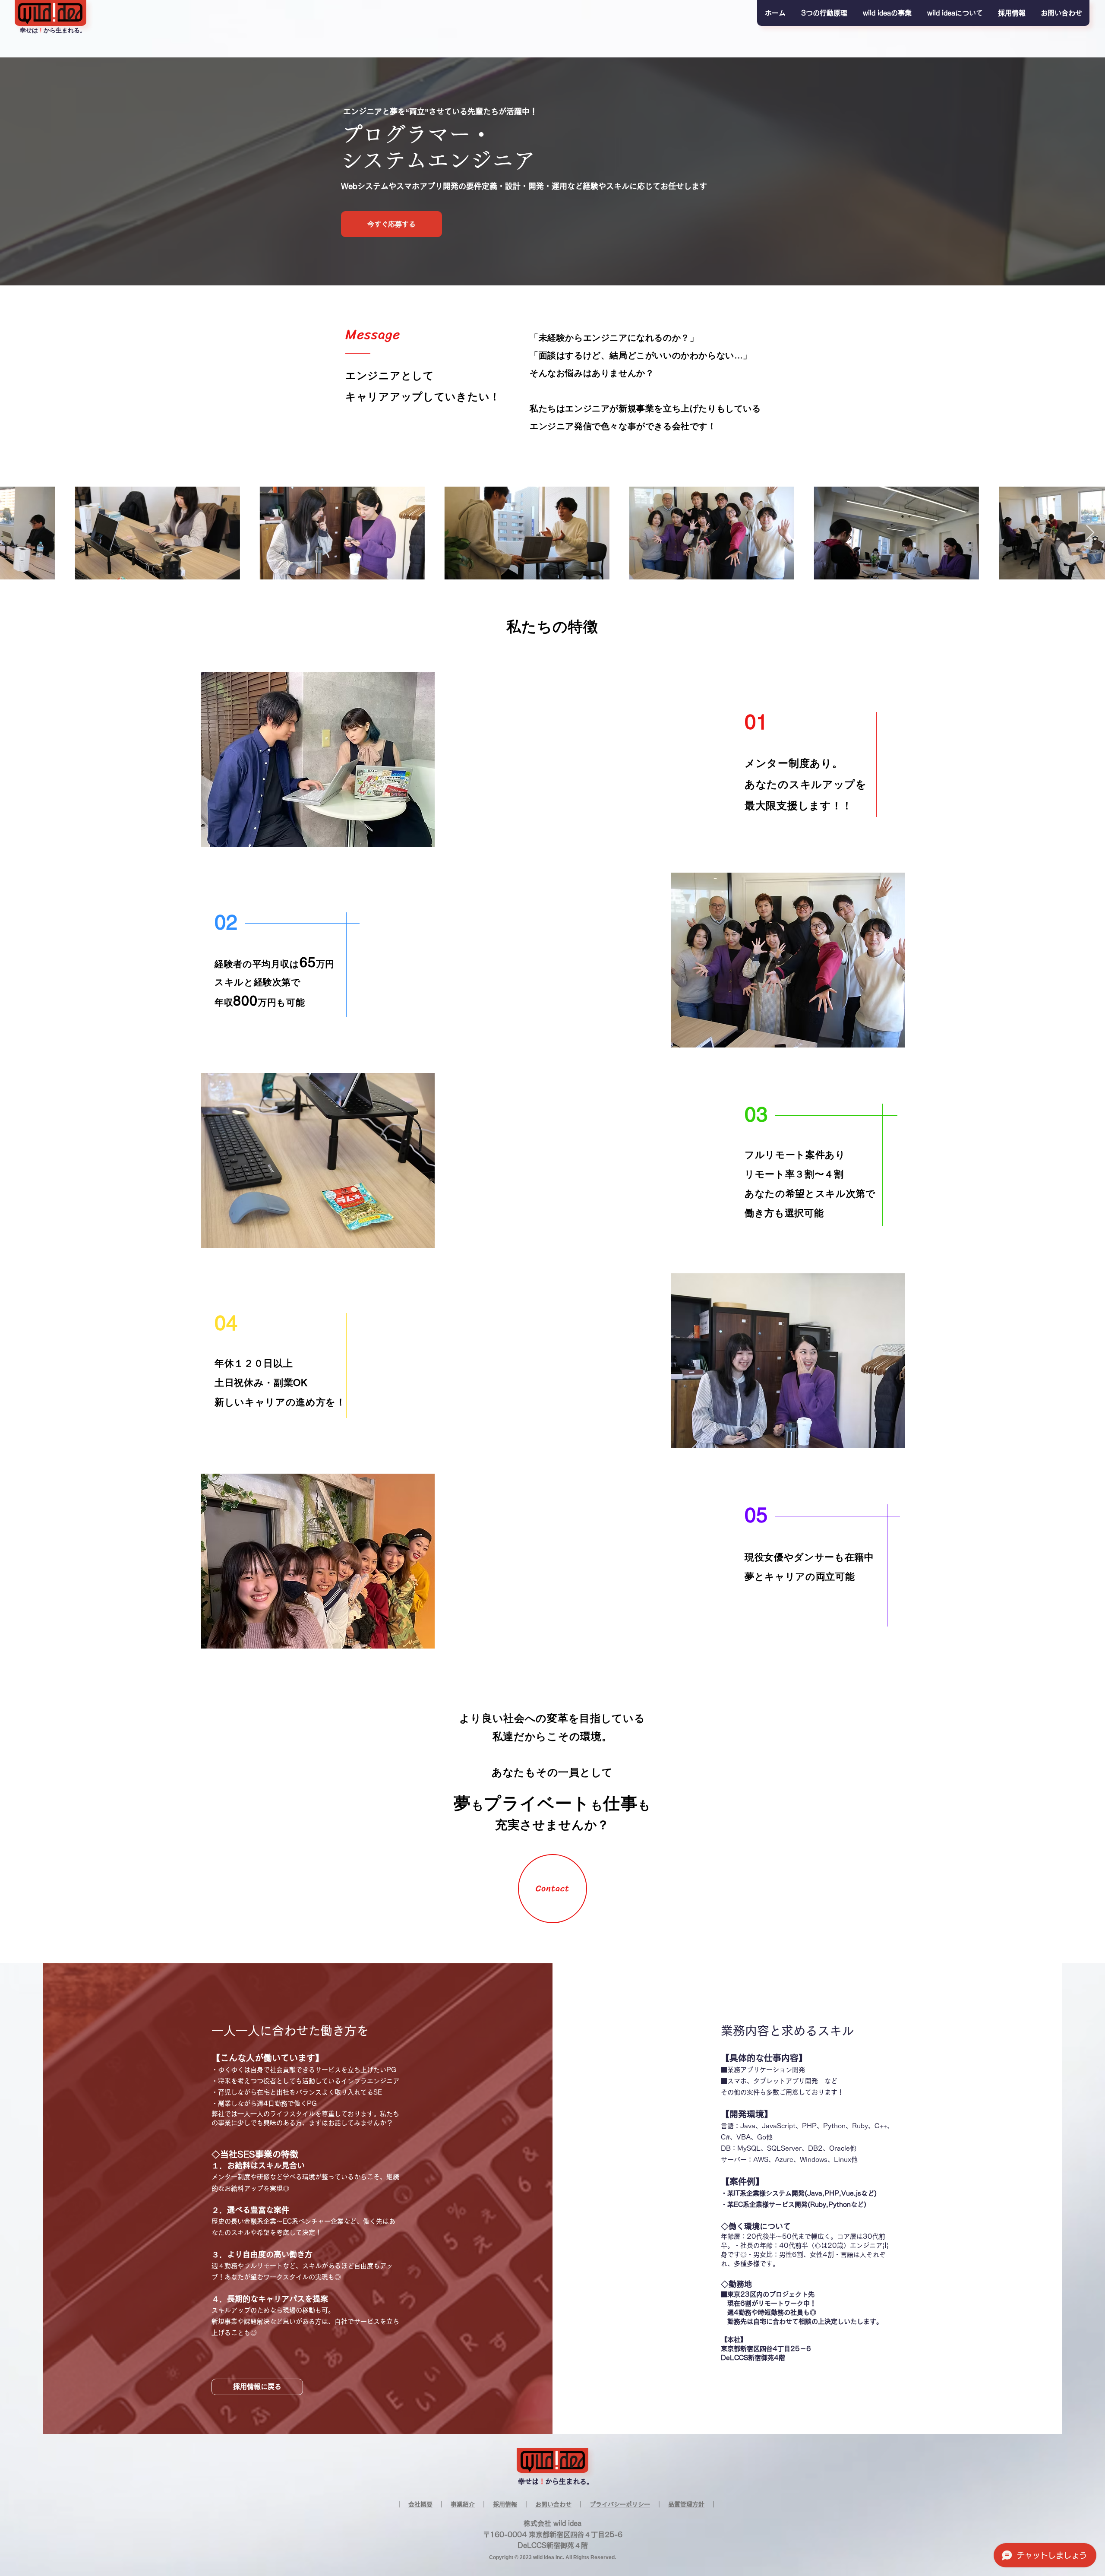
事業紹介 (463, 2504)
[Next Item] (1090, 533)
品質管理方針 (686, 2504)
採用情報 (505, 2504)
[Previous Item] (15, 533)
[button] (824, 13)
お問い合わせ (553, 2504)
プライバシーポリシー (620, 2504)
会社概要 (420, 2504)
